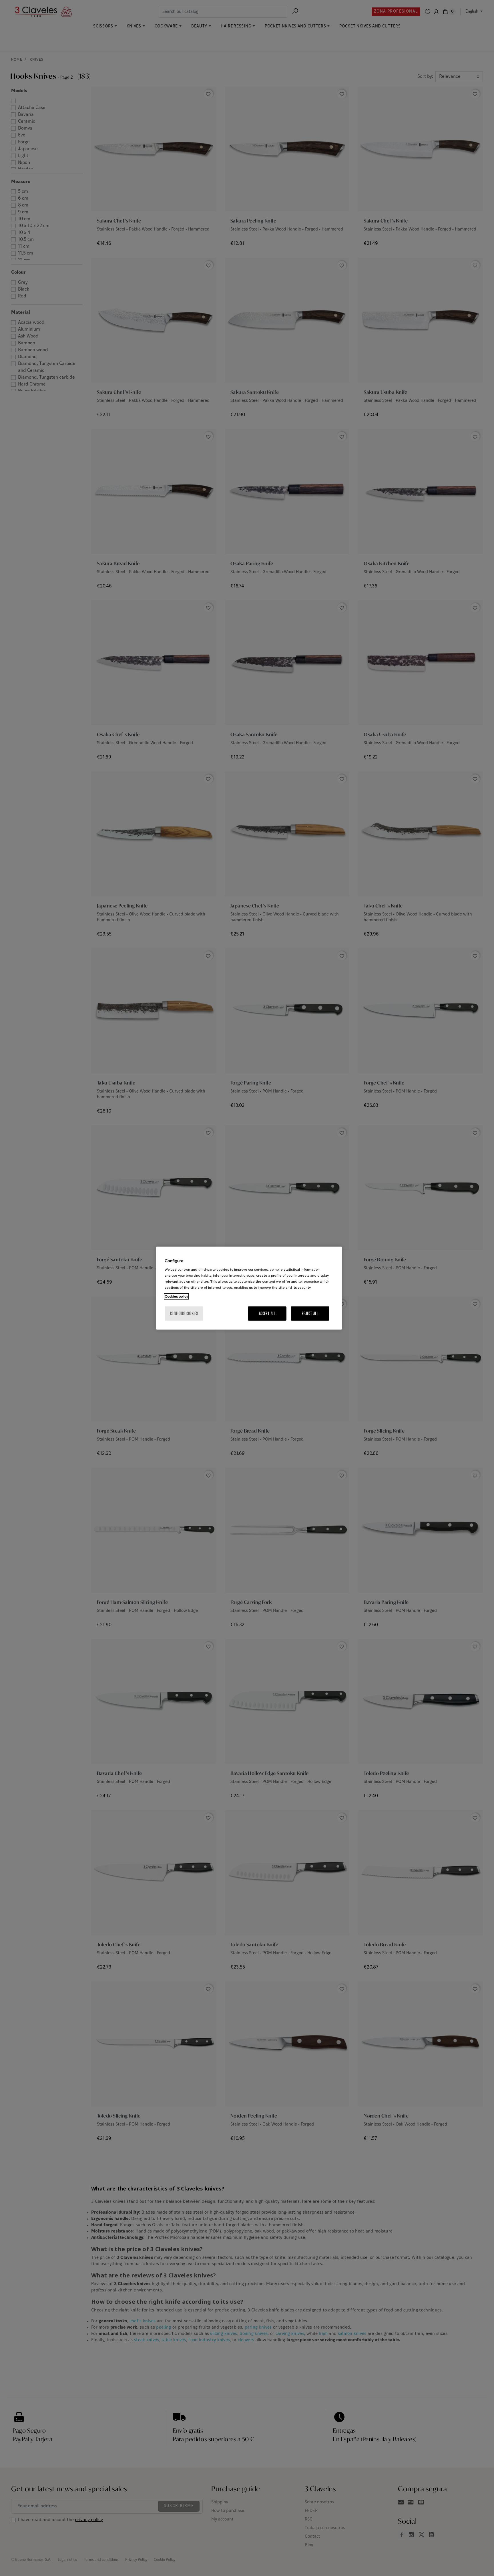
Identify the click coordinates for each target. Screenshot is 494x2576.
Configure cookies (184, 1313)
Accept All (267, 1313)
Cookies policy (176, 1296)
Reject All (310, 1313)
